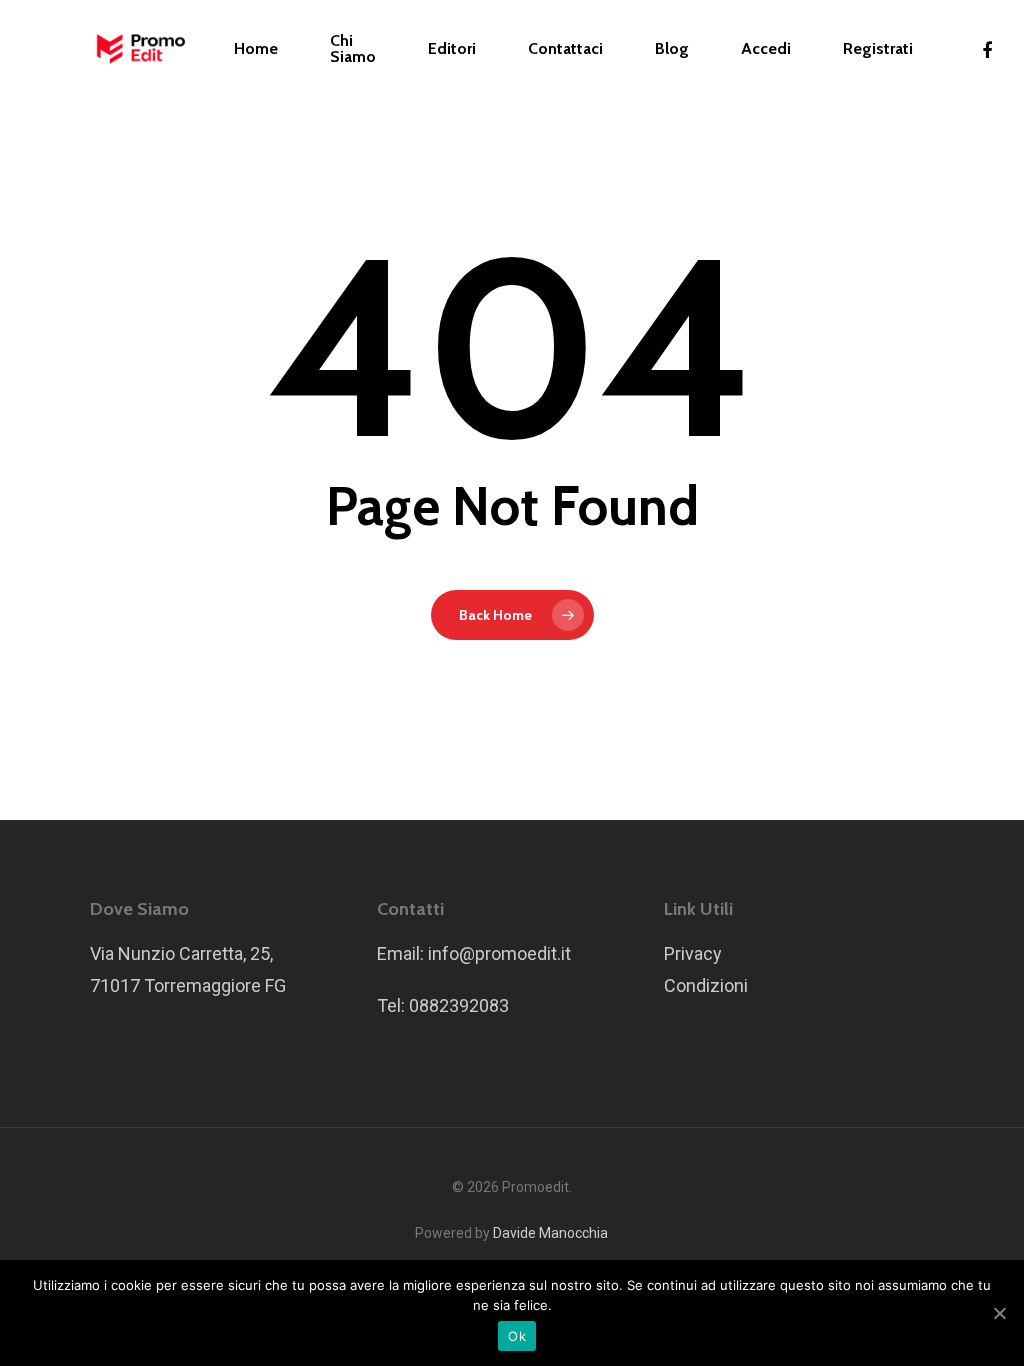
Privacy (693, 953)
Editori (452, 49)
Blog (672, 49)
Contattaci (565, 49)
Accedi (766, 49)
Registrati (878, 49)
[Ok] (999, 1313)
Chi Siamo (353, 49)
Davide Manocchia (550, 1233)
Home (256, 49)
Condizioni (706, 985)
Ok (517, 1336)
